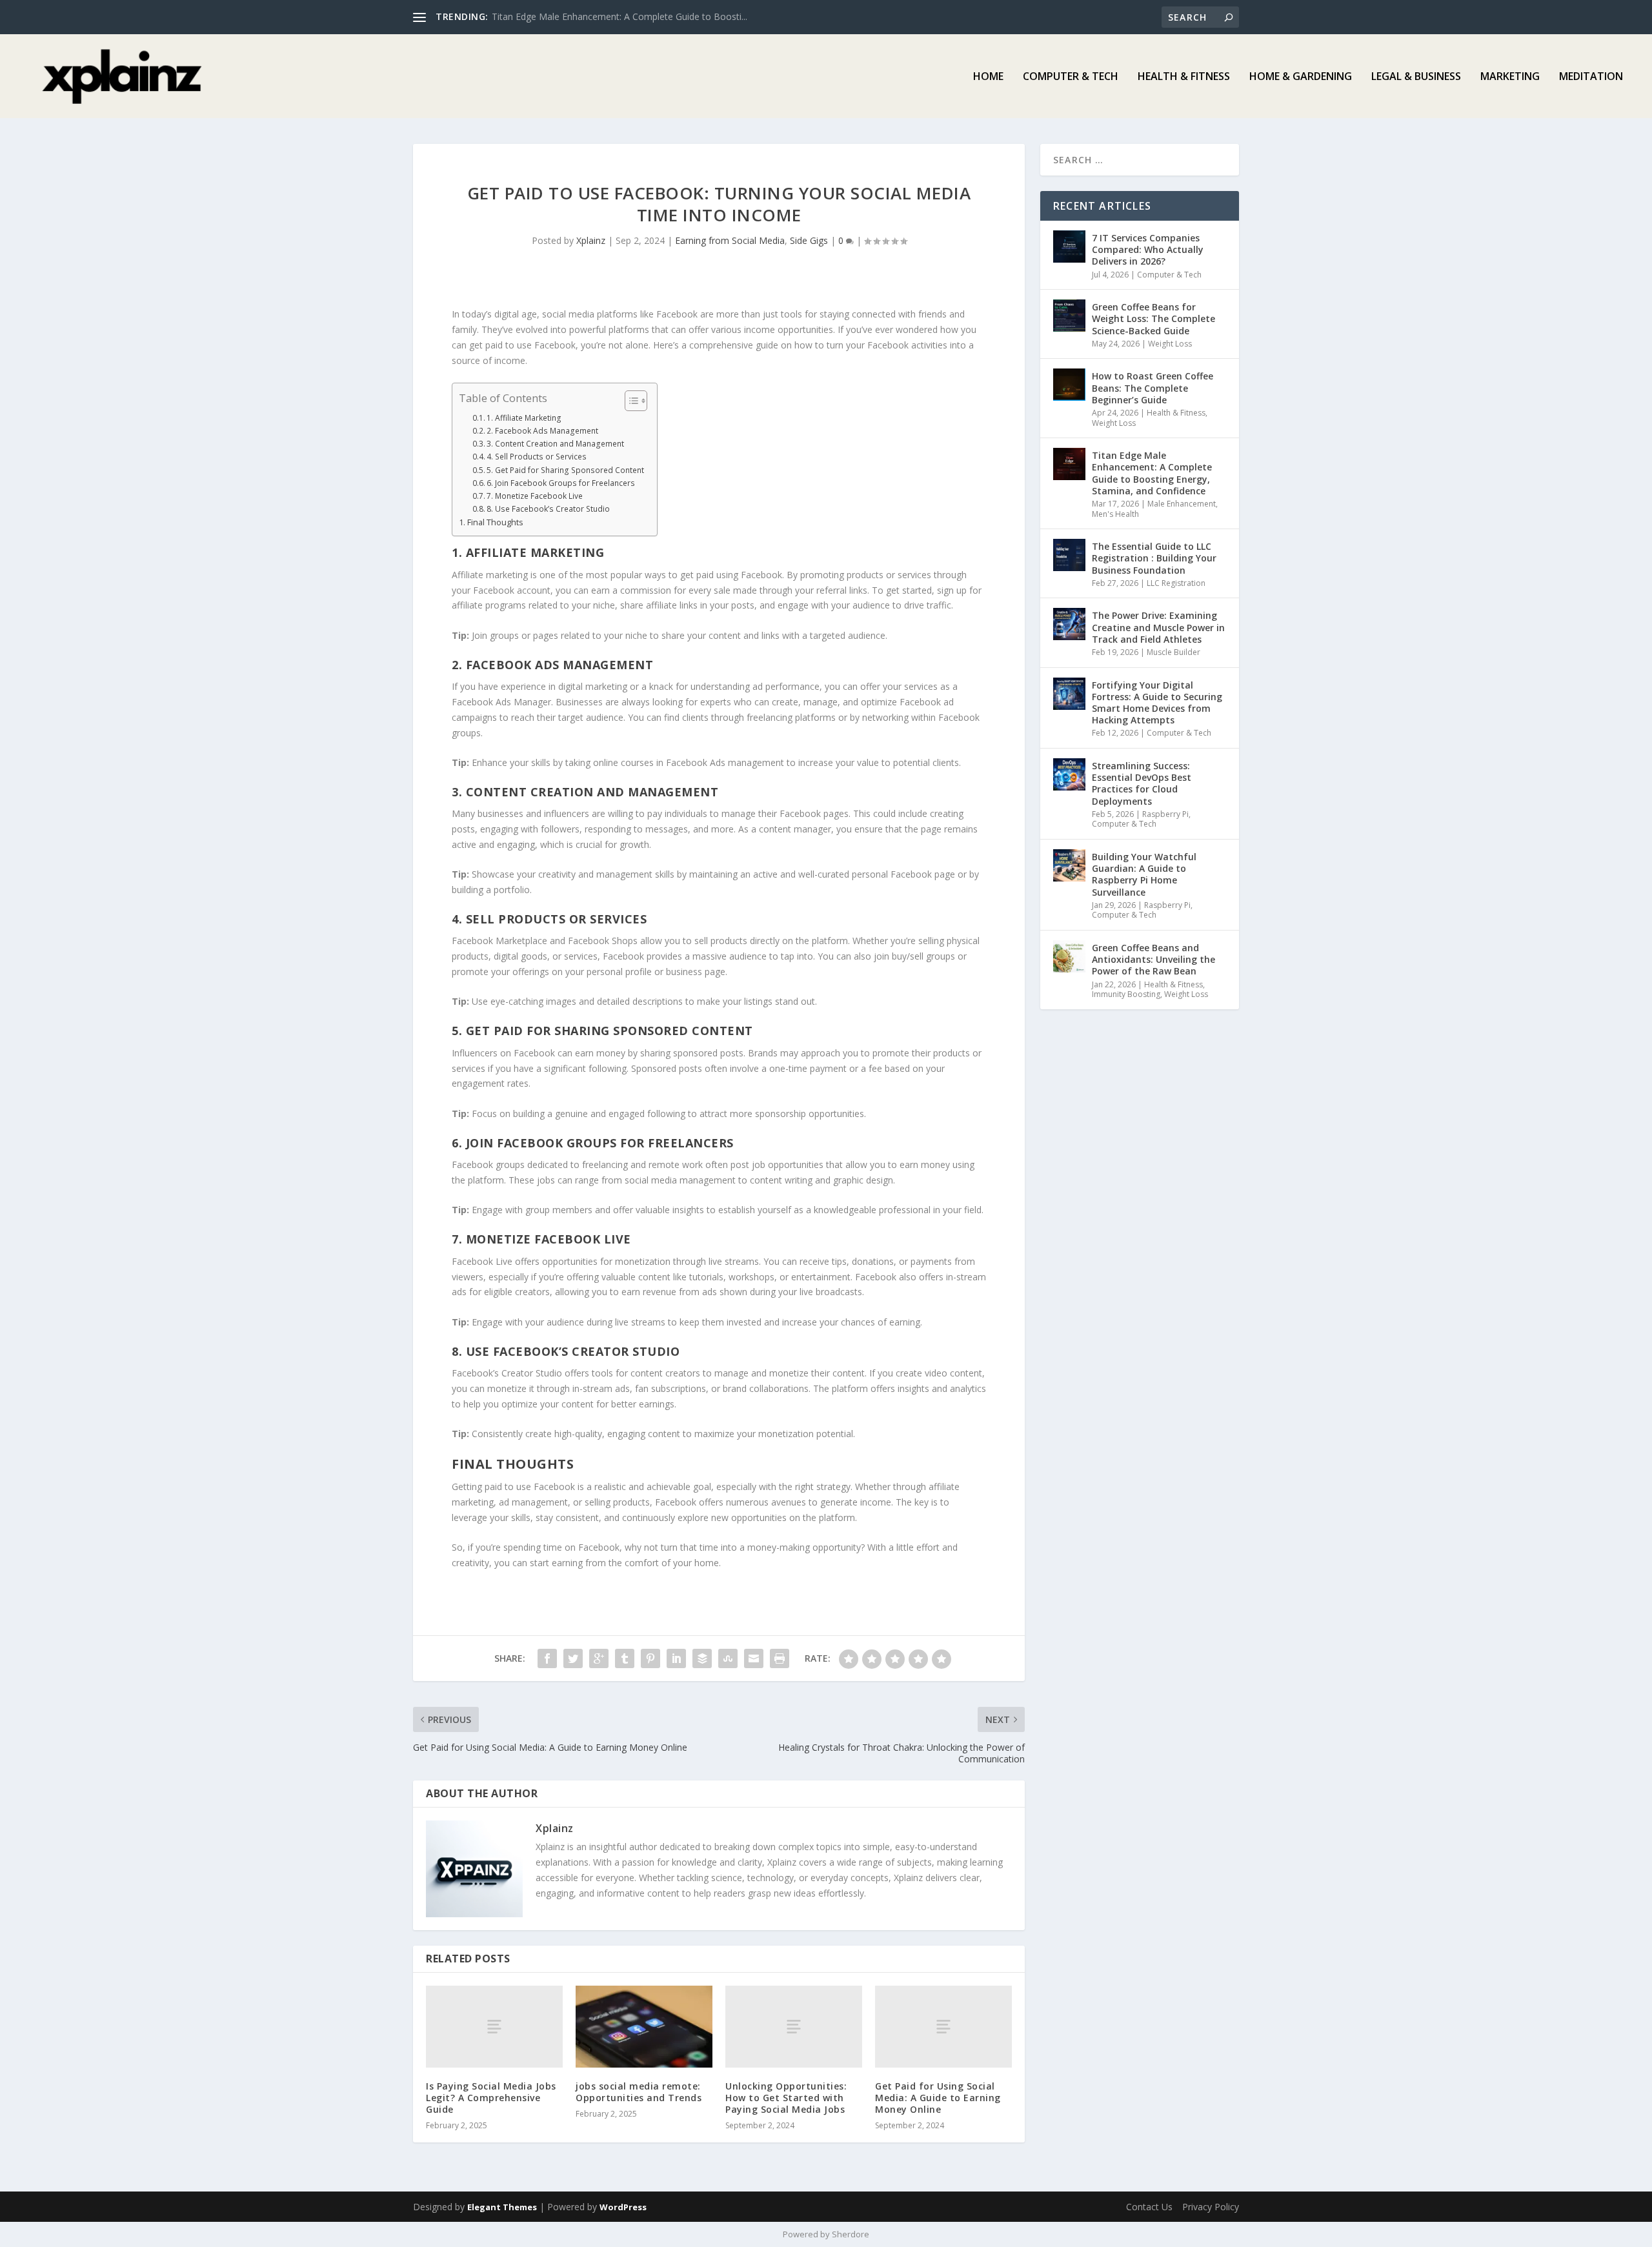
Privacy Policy (1211, 2207)
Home (988, 77)
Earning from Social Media (730, 240)
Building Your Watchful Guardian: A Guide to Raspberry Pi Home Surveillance (1144, 874)
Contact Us (1149, 2207)
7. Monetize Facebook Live (535, 496)
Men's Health (1115, 514)
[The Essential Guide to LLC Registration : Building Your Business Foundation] (1069, 555)
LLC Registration (1176, 583)
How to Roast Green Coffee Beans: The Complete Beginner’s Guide (1153, 388)
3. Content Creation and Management (555, 444)
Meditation (1591, 77)
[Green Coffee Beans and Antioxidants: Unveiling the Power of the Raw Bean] (1069, 956)
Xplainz (591, 240)
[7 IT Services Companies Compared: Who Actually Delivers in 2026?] (1069, 247)
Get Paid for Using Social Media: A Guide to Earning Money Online (938, 2098)
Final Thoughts (495, 522)
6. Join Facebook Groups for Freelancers (561, 483)
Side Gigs (809, 240)
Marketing (1510, 77)
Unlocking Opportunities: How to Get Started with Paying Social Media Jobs (786, 2098)
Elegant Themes (502, 2207)
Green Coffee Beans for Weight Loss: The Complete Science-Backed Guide (1153, 318)
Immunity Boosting (1126, 994)
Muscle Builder (1174, 652)
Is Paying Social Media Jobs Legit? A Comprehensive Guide (491, 2098)
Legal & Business (1416, 77)
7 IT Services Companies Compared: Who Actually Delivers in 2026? (1148, 249)
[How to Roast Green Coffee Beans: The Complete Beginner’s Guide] (1069, 385)
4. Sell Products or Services (537, 457)
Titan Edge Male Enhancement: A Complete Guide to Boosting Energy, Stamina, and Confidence (1152, 473)
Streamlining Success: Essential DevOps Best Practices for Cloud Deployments (1142, 783)
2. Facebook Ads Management (542, 431)
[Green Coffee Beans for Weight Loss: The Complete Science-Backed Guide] (1069, 316)
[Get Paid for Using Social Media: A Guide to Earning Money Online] (943, 2027)
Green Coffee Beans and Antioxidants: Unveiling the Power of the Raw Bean (1153, 959)
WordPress (623, 2207)
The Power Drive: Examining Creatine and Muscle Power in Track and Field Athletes (1158, 627)
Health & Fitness (1184, 77)
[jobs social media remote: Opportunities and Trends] (644, 2027)
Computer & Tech (1071, 77)
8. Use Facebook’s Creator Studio (548, 509)
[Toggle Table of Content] (630, 401)
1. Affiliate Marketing (524, 418)
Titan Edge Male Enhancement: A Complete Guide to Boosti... (619, 16)
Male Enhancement (1182, 504)
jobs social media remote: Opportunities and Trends (639, 2092)
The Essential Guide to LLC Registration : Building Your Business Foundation (1154, 558)
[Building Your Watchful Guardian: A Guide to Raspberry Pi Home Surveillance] (1069, 865)
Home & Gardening (1301, 77)
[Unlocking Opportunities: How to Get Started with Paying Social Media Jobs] (794, 2027)
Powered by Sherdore (826, 2234)
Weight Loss (1170, 344)
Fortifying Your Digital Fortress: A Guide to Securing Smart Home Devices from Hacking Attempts (1157, 703)
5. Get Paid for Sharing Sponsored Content (565, 470)
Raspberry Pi (1165, 814)
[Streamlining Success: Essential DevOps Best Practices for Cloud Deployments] (1069, 774)
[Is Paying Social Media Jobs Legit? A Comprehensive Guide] (494, 2027)
